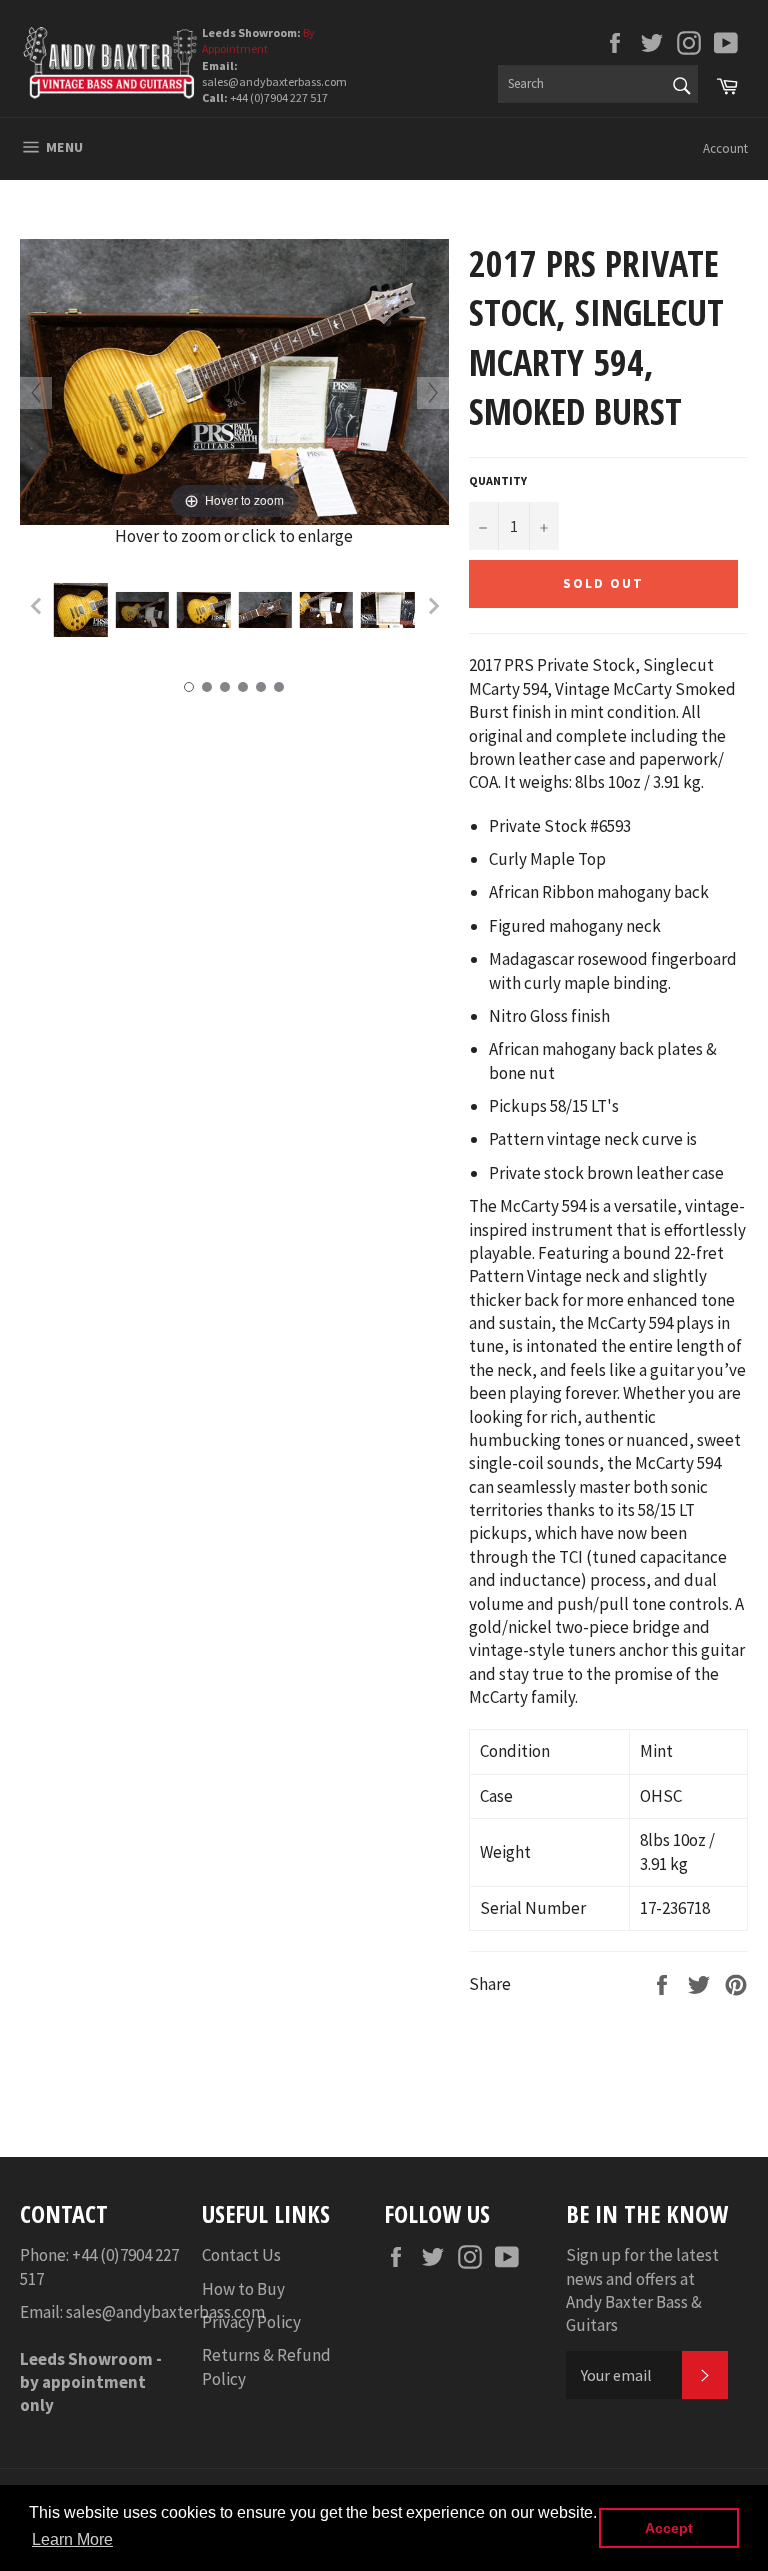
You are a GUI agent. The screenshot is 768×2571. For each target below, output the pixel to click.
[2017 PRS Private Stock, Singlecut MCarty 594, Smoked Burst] (80, 610)
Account (725, 148)
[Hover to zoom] (234, 380)
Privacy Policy (251, 2322)
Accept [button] (669, 2528)
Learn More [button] (72, 2539)
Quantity (498, 480)
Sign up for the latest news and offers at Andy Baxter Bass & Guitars (642, 2290)
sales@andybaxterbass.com (165, 2312)
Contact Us (241, 2255)
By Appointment (258, 40)
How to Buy (243, 2289)
